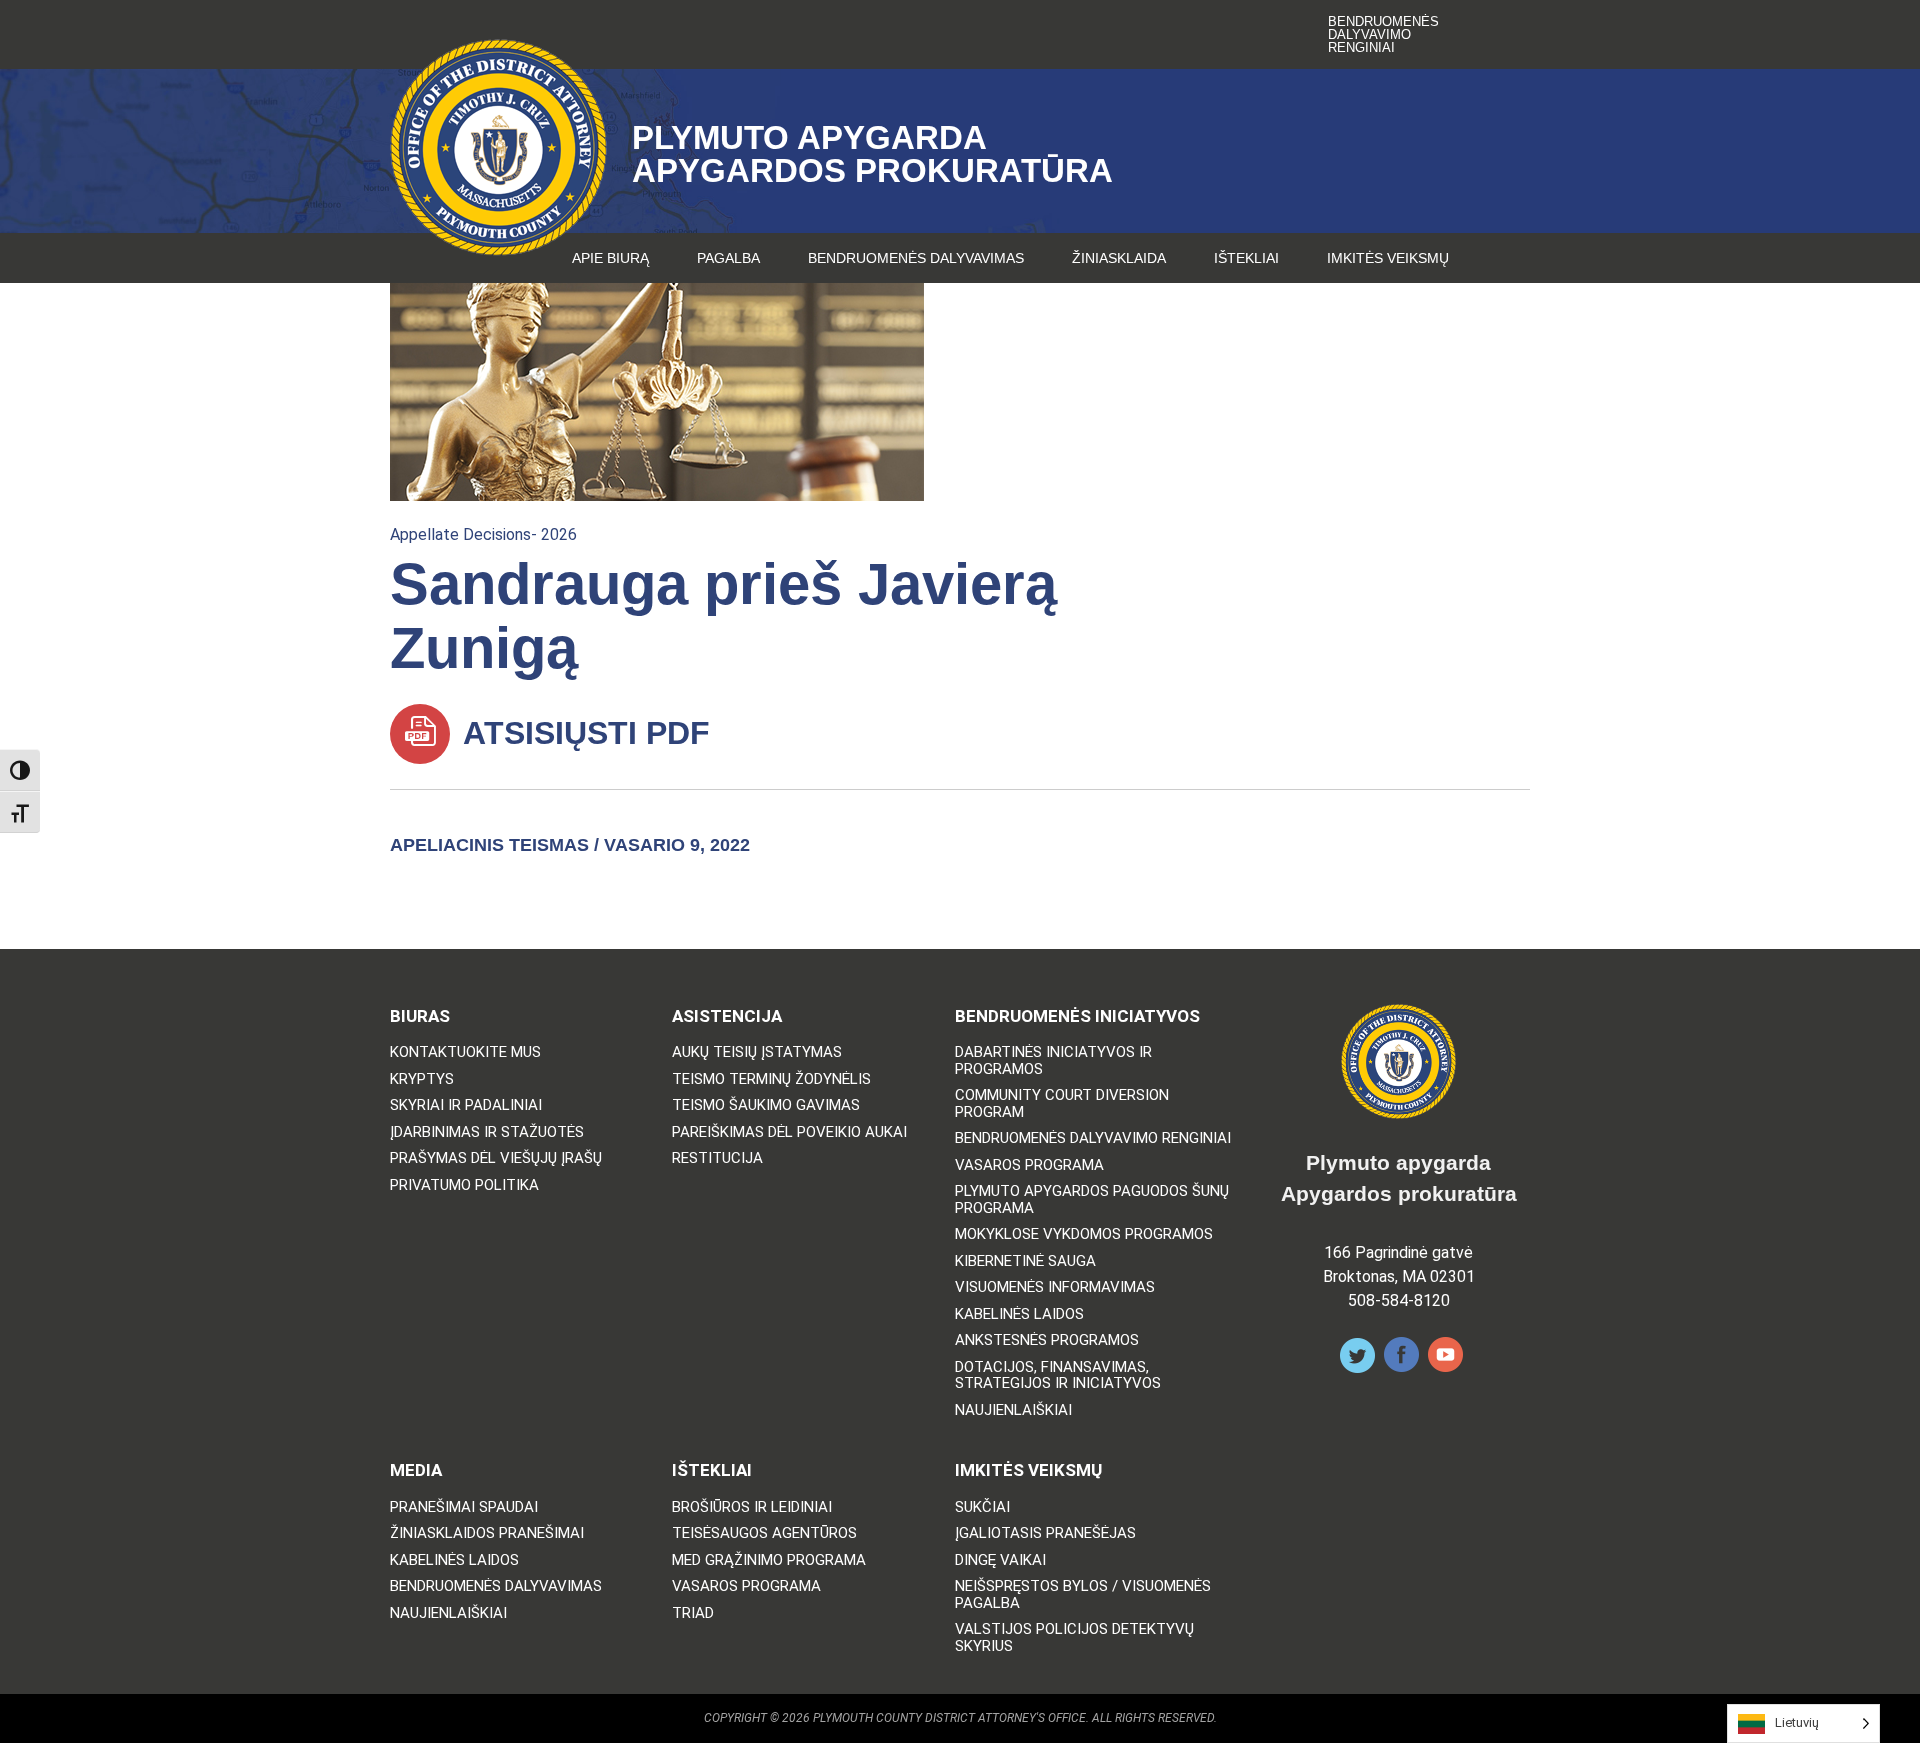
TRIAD (693, 1613)
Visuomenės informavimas (1055, 1287)
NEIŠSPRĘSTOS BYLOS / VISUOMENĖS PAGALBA (1083, 1594)
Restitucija (717, 1158)
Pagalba (728, 258)
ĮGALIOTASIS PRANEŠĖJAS (1045, 1533)
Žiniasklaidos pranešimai (487, 1533)
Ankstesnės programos (1047, 1340)
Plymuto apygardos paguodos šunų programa (1092, 1199)
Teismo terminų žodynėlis (771, 1079)
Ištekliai (1246, 258)
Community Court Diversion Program (1062, 1103)
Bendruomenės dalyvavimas (916, 258)
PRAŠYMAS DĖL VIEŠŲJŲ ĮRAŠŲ (496, 1158)
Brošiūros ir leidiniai (752, 1507)
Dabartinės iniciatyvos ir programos (1053, 1060)
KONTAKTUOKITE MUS (465, 1052)
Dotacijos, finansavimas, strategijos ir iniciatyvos (1058, 1375)
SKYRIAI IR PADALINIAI (466, 1105)
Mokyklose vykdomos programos (1084, 1234)
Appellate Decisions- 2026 (483, 534)
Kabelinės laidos (1019, 1314)
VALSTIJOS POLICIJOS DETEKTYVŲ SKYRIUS (1074, 1637)
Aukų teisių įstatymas (757, 1052)
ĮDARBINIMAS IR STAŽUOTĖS (487, 1132)
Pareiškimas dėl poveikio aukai (789, 1132)
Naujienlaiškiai (1013, 1410)
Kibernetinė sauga (1025, 1261)
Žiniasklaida (1119, 258)
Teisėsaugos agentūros (764, 1533)
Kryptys (422, 1079)
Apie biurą (610, 258)
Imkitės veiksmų (1388, 258)
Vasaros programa (1029, 1165)
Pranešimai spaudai (464, 1507)
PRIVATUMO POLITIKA (464, 1185)
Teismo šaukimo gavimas (766, 1105)
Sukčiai (982, 1507)
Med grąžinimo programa (769, 1560)
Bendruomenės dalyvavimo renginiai (1383, 34)
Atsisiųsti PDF (582, 733)
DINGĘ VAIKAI (1000, 1560)
